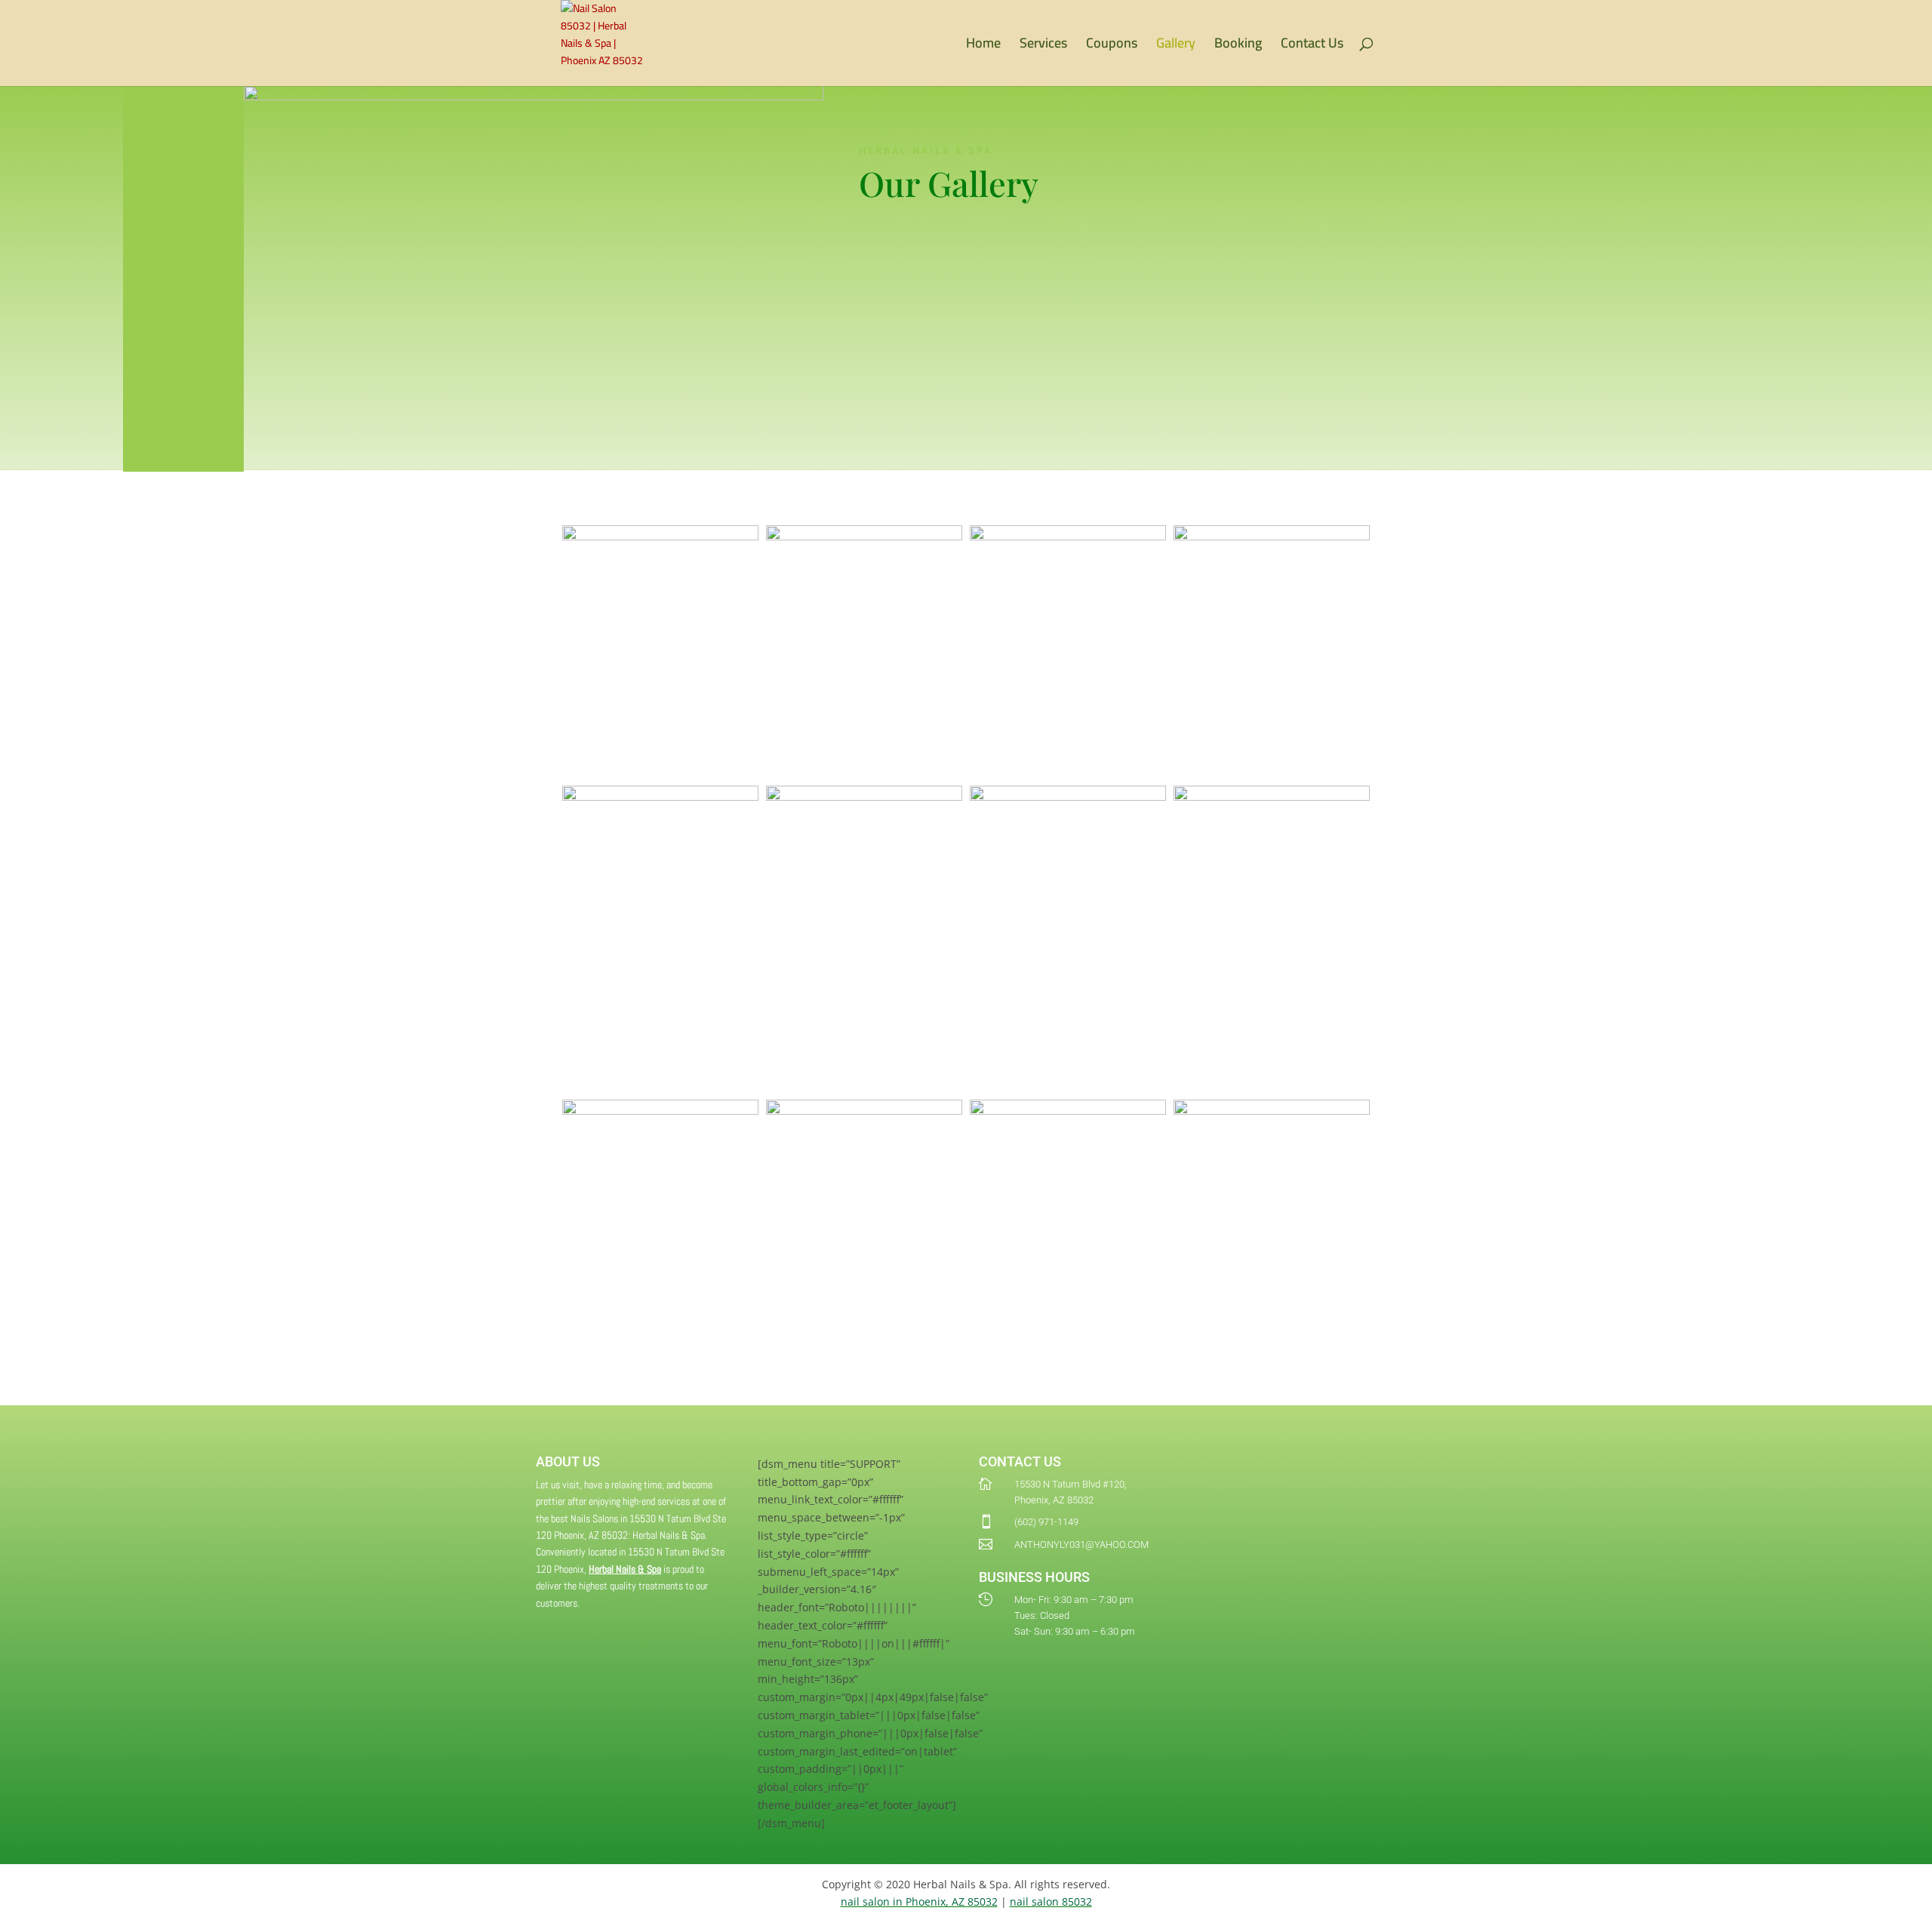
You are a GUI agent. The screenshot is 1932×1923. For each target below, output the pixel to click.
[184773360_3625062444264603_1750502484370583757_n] (660, 536)
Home (983, 46)
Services (1043, 46)
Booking (1238, 46)
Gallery (1176, 46)
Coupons (1112, 46)
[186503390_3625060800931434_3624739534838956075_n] (1068, 536)
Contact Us (1312, 46)
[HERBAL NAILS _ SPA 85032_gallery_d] (864, 1111)
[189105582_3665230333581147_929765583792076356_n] (864, 797)
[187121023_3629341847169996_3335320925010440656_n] (1272, 536)
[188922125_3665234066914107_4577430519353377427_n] (1272, 797)
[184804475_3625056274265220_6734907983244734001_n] (864, 536)
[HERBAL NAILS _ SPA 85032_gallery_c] (660, 1111)
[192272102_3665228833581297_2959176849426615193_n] (660, 797)
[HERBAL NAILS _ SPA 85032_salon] (1272, 1111)
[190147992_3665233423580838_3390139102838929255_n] (1068, 797)
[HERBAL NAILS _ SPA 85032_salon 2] (1068, 1111)
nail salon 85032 (1051, 1901)
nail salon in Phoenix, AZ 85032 (919, 1901)
